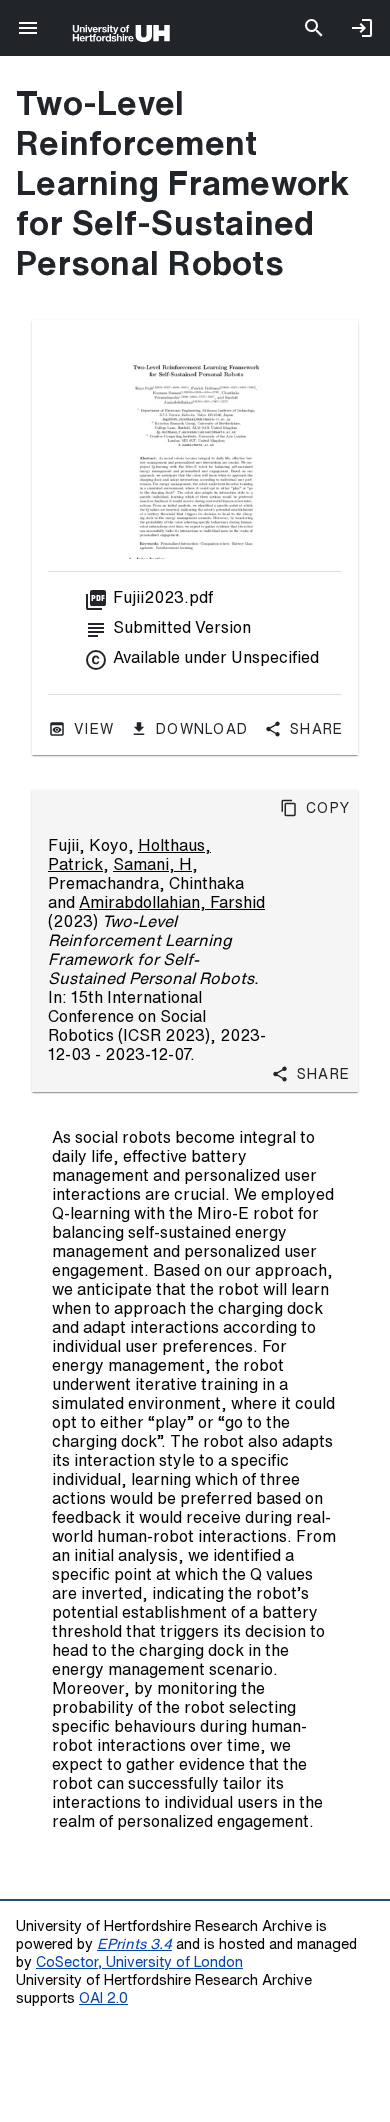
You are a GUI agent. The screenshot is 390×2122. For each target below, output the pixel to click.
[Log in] (362, 28)
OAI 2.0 (103, 1997)
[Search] (314, 28)
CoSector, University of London (139, 1961)
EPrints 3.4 (134, 1943)
